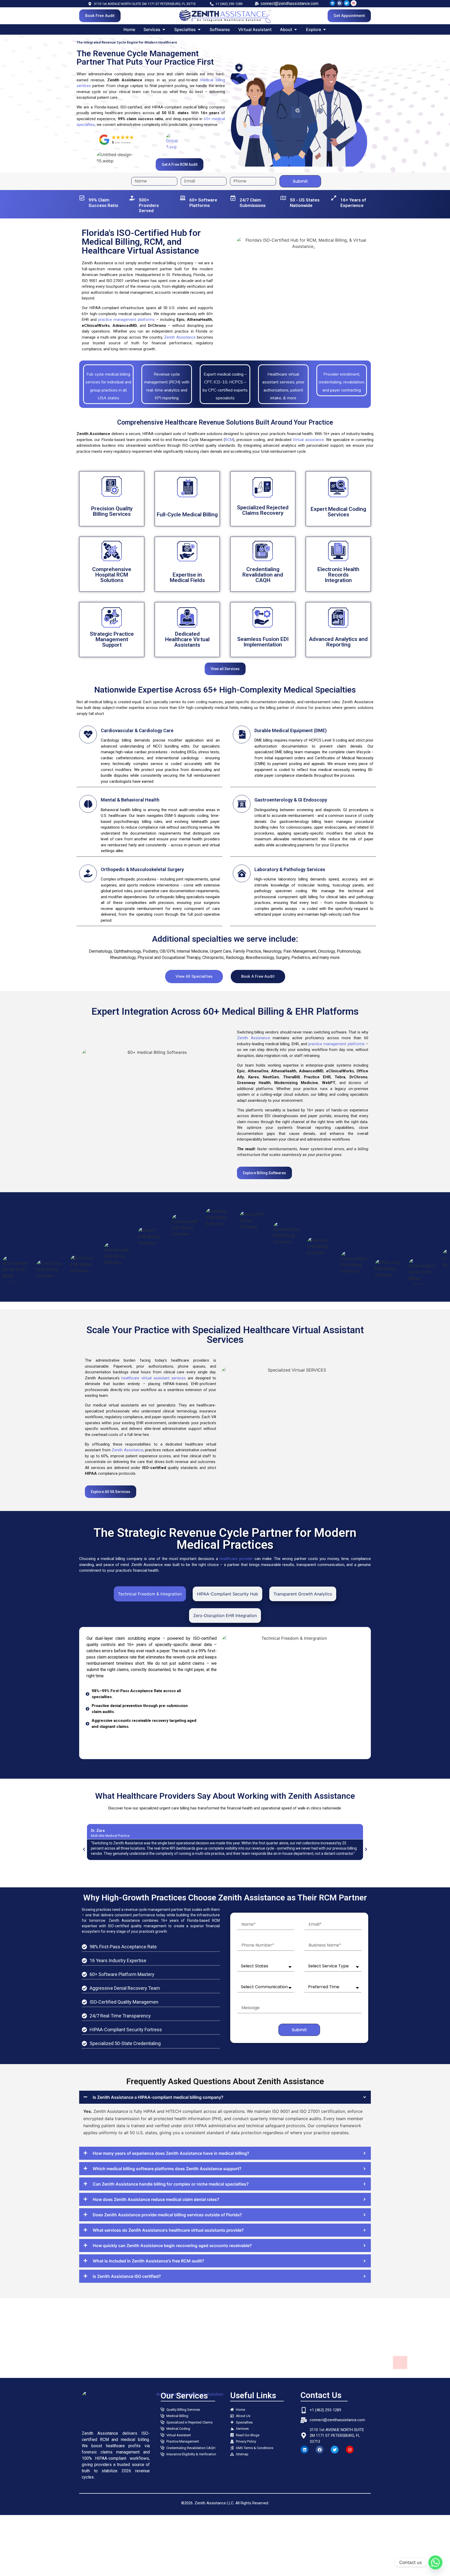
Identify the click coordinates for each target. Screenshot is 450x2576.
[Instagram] (350, 2450)
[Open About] (296, 29)
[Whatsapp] (435, 2562)
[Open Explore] (324, 29)
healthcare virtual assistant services (154, 1378)
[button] (84, 1849)
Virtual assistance (308, 440)
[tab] (150, 1594)
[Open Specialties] (199, 29)
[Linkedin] (333, 3)
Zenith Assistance (180, 337)
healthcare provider (236, 1559)
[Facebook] (340, 3)
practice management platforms (126, 320)
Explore (112, 515)
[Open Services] (164, 29)
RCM (229, 440)
